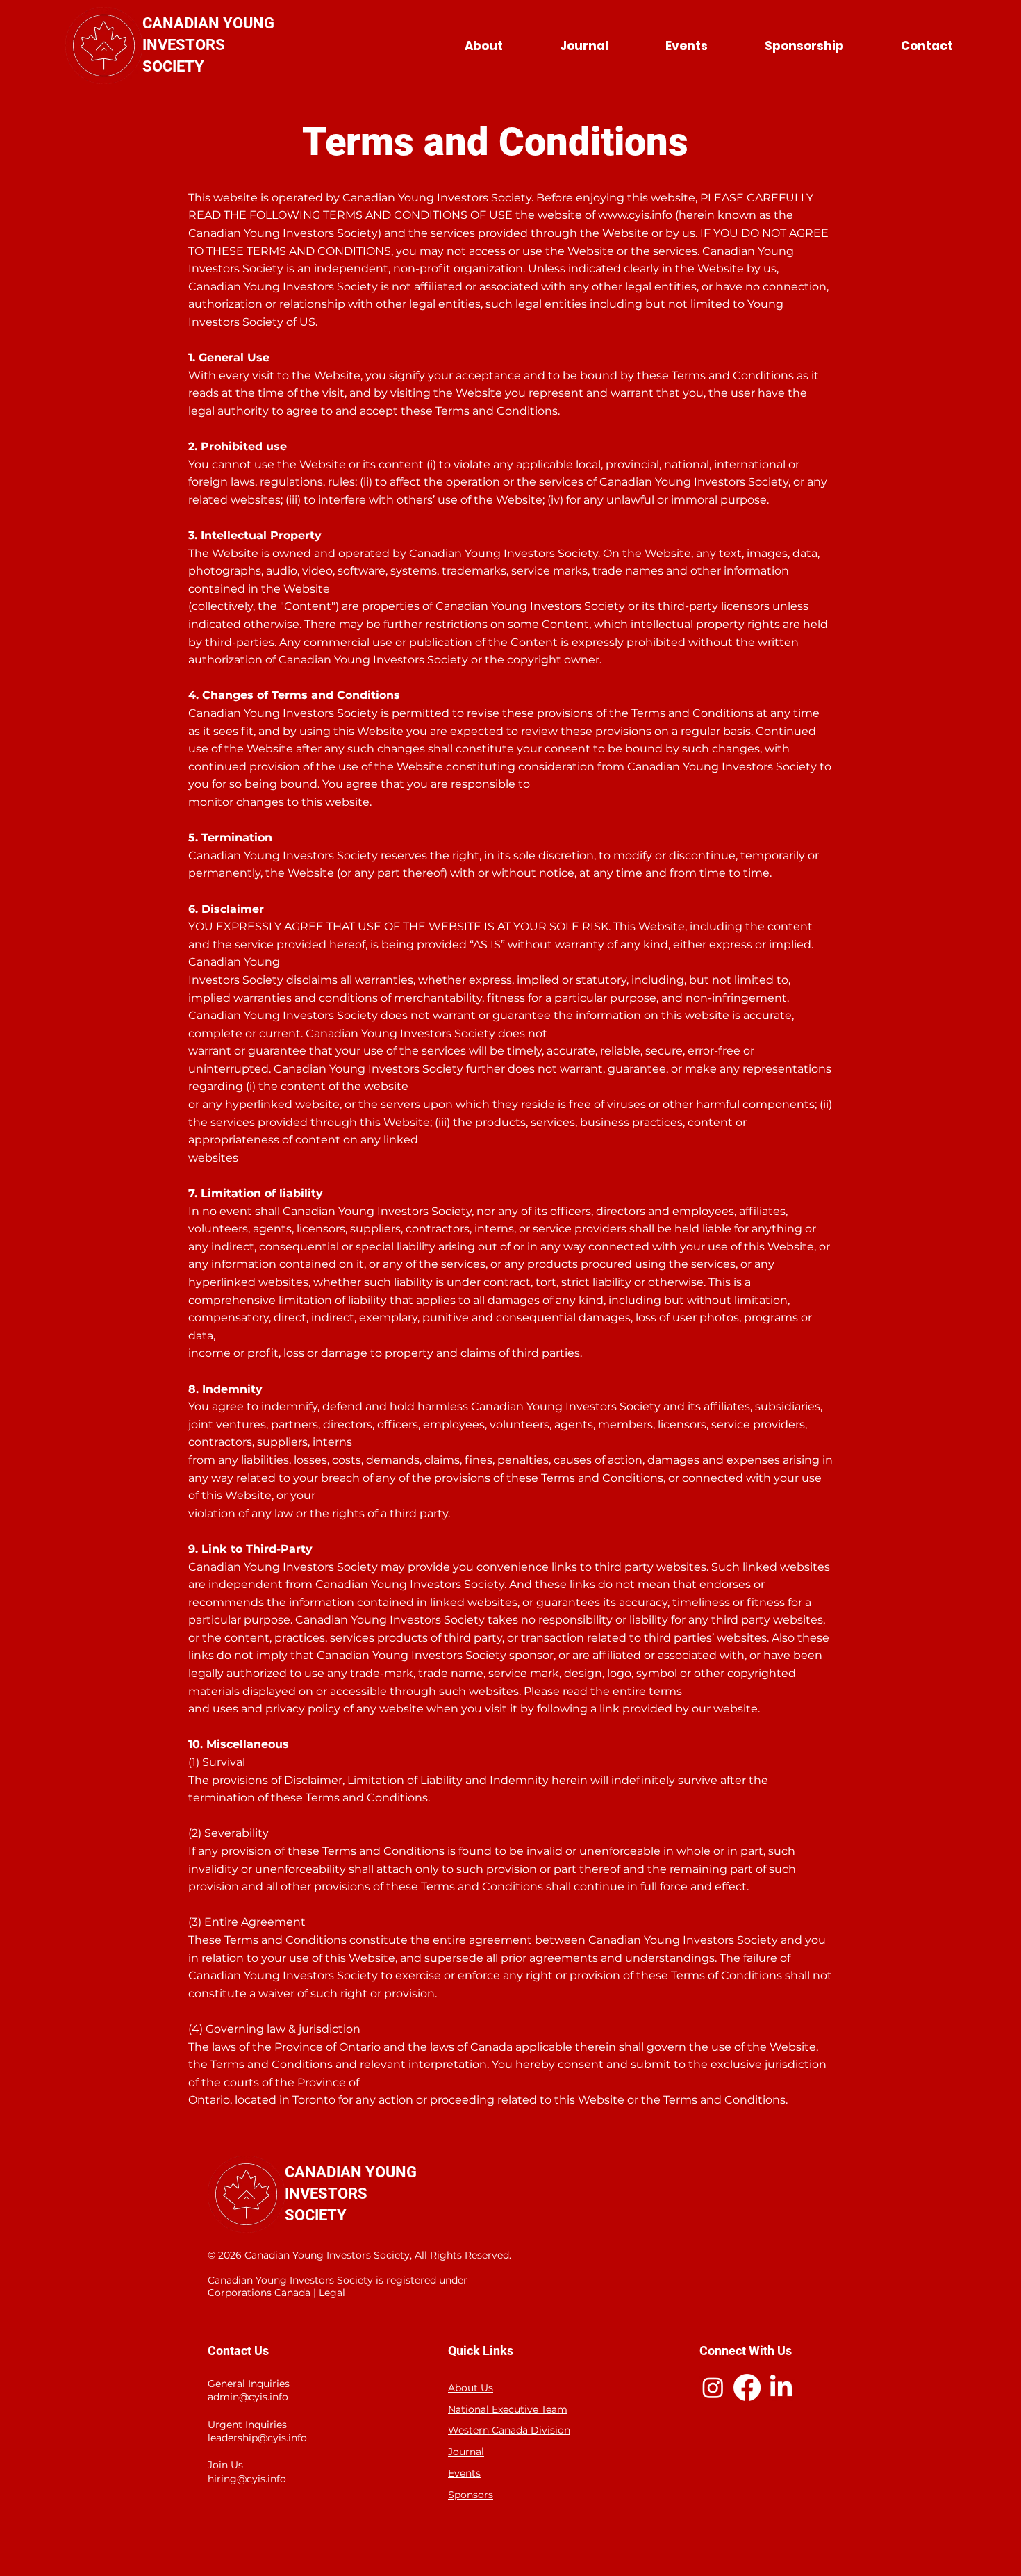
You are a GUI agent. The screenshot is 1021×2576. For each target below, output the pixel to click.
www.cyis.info (635, 215)
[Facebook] (747, 2387)
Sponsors (471, 2495)
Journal (466, 2452)
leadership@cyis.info (257, 2438)
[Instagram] (713, 2387)
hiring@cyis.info (247, 2479)
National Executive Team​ (508, 2409)
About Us (471, 2388)
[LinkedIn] (781, 2387)
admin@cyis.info (248, 2397)
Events (464, 2473)
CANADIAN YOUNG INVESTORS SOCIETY (208, 45)
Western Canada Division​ (509, 2430)
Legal (332, 2293)
